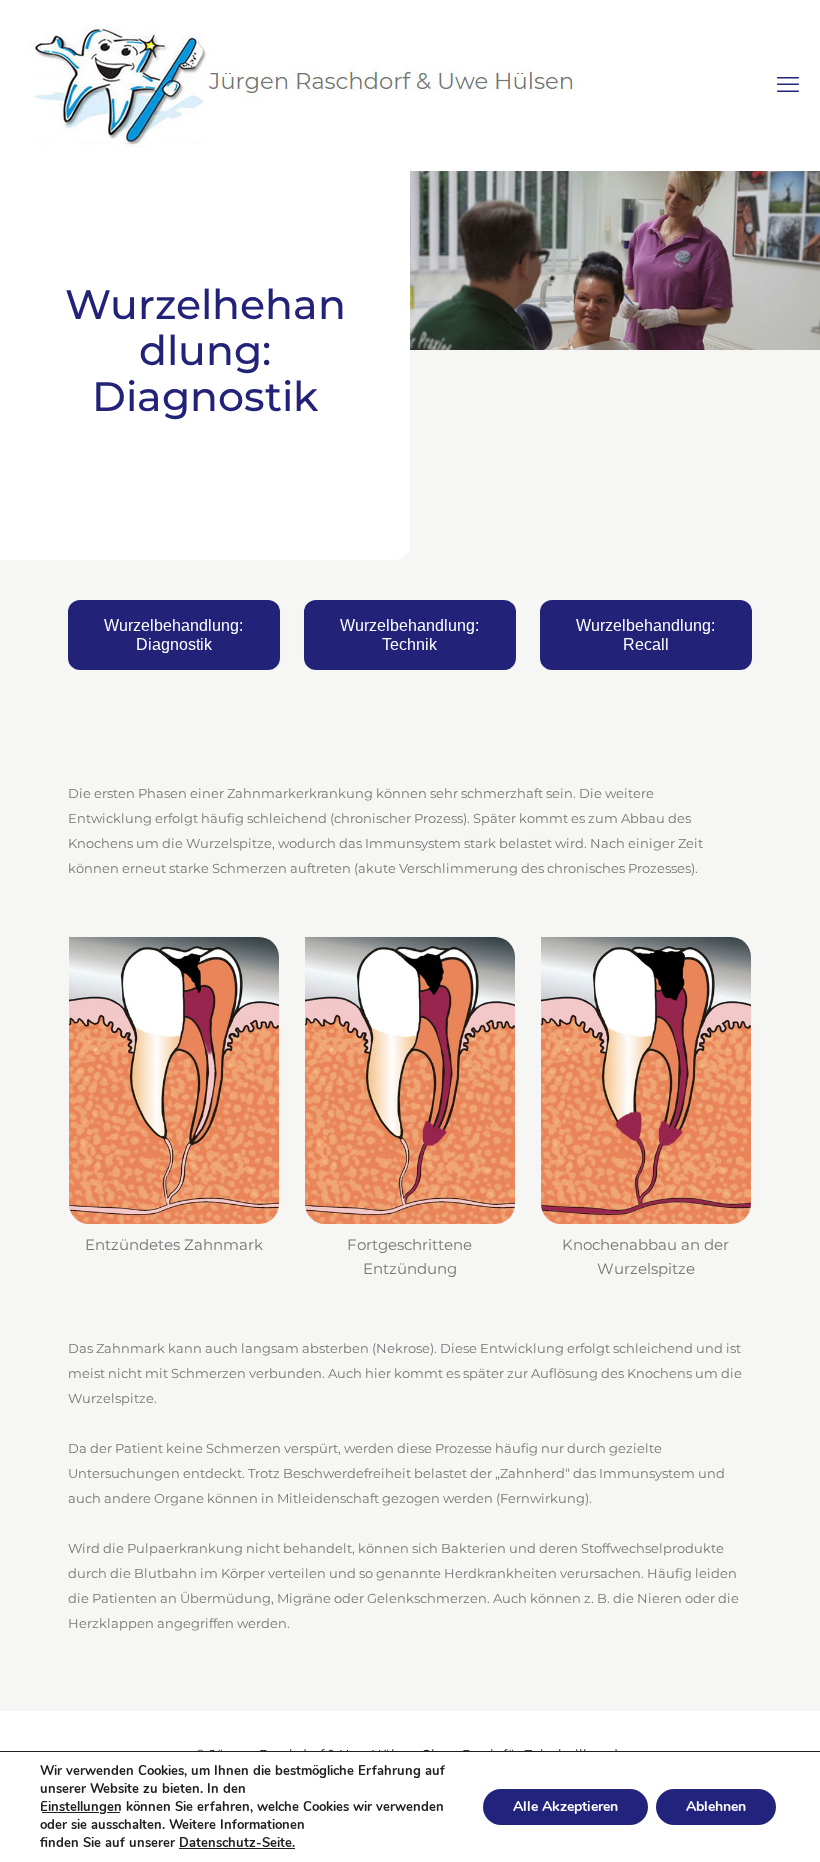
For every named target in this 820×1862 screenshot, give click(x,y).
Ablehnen (716, 1806)
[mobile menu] (788, 85)
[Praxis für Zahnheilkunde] (300, 85)
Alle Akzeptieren (565, 1806)
